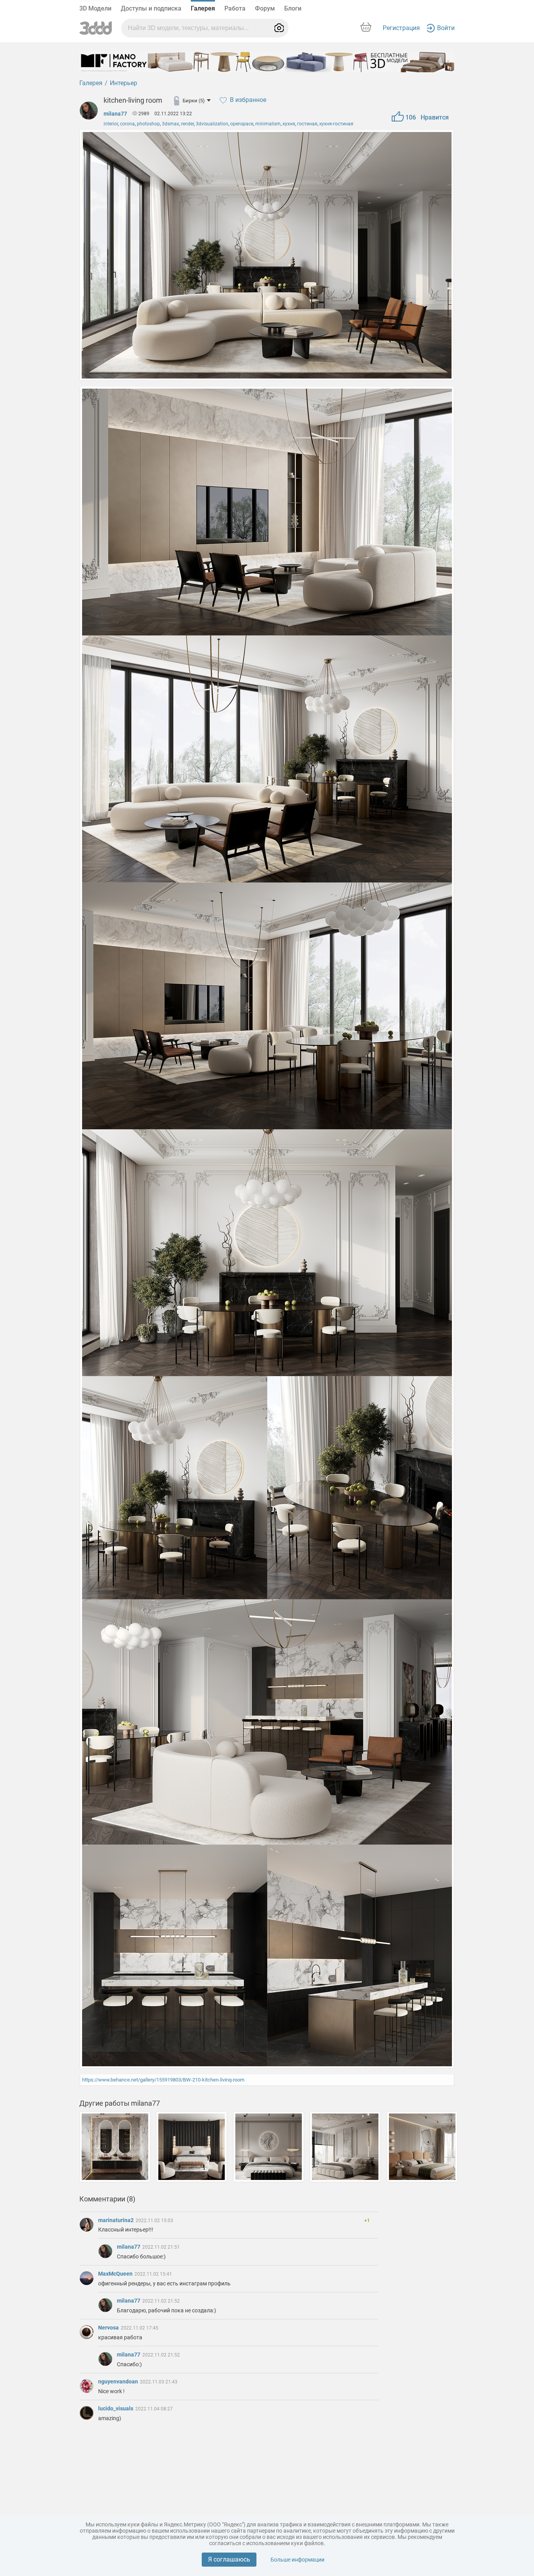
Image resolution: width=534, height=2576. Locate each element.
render (187, 124)
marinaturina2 (116, 2220)
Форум (265, 8)
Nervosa (109, 2328)
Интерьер (124, 83)
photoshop (148, 124)
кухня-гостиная (336, 124)
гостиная (307, 124)
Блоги (293, 8)
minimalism (268, 124)
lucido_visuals (116, 2408)
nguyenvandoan (119, 2381)
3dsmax (170, 124)
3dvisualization (212, 124)
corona (127, 124)
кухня (289, 124)
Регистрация (401, 28)
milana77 (115, 114)
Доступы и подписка (151, 8)
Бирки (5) (194, 101)
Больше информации (297, 2560)
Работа (235, 8)
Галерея (203, 8)
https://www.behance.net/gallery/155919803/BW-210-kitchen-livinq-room (163, 2080)
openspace (242, 124)
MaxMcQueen (116, 2274)
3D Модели (95, 8)
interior (111, 124)
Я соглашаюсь (229, 2559)
